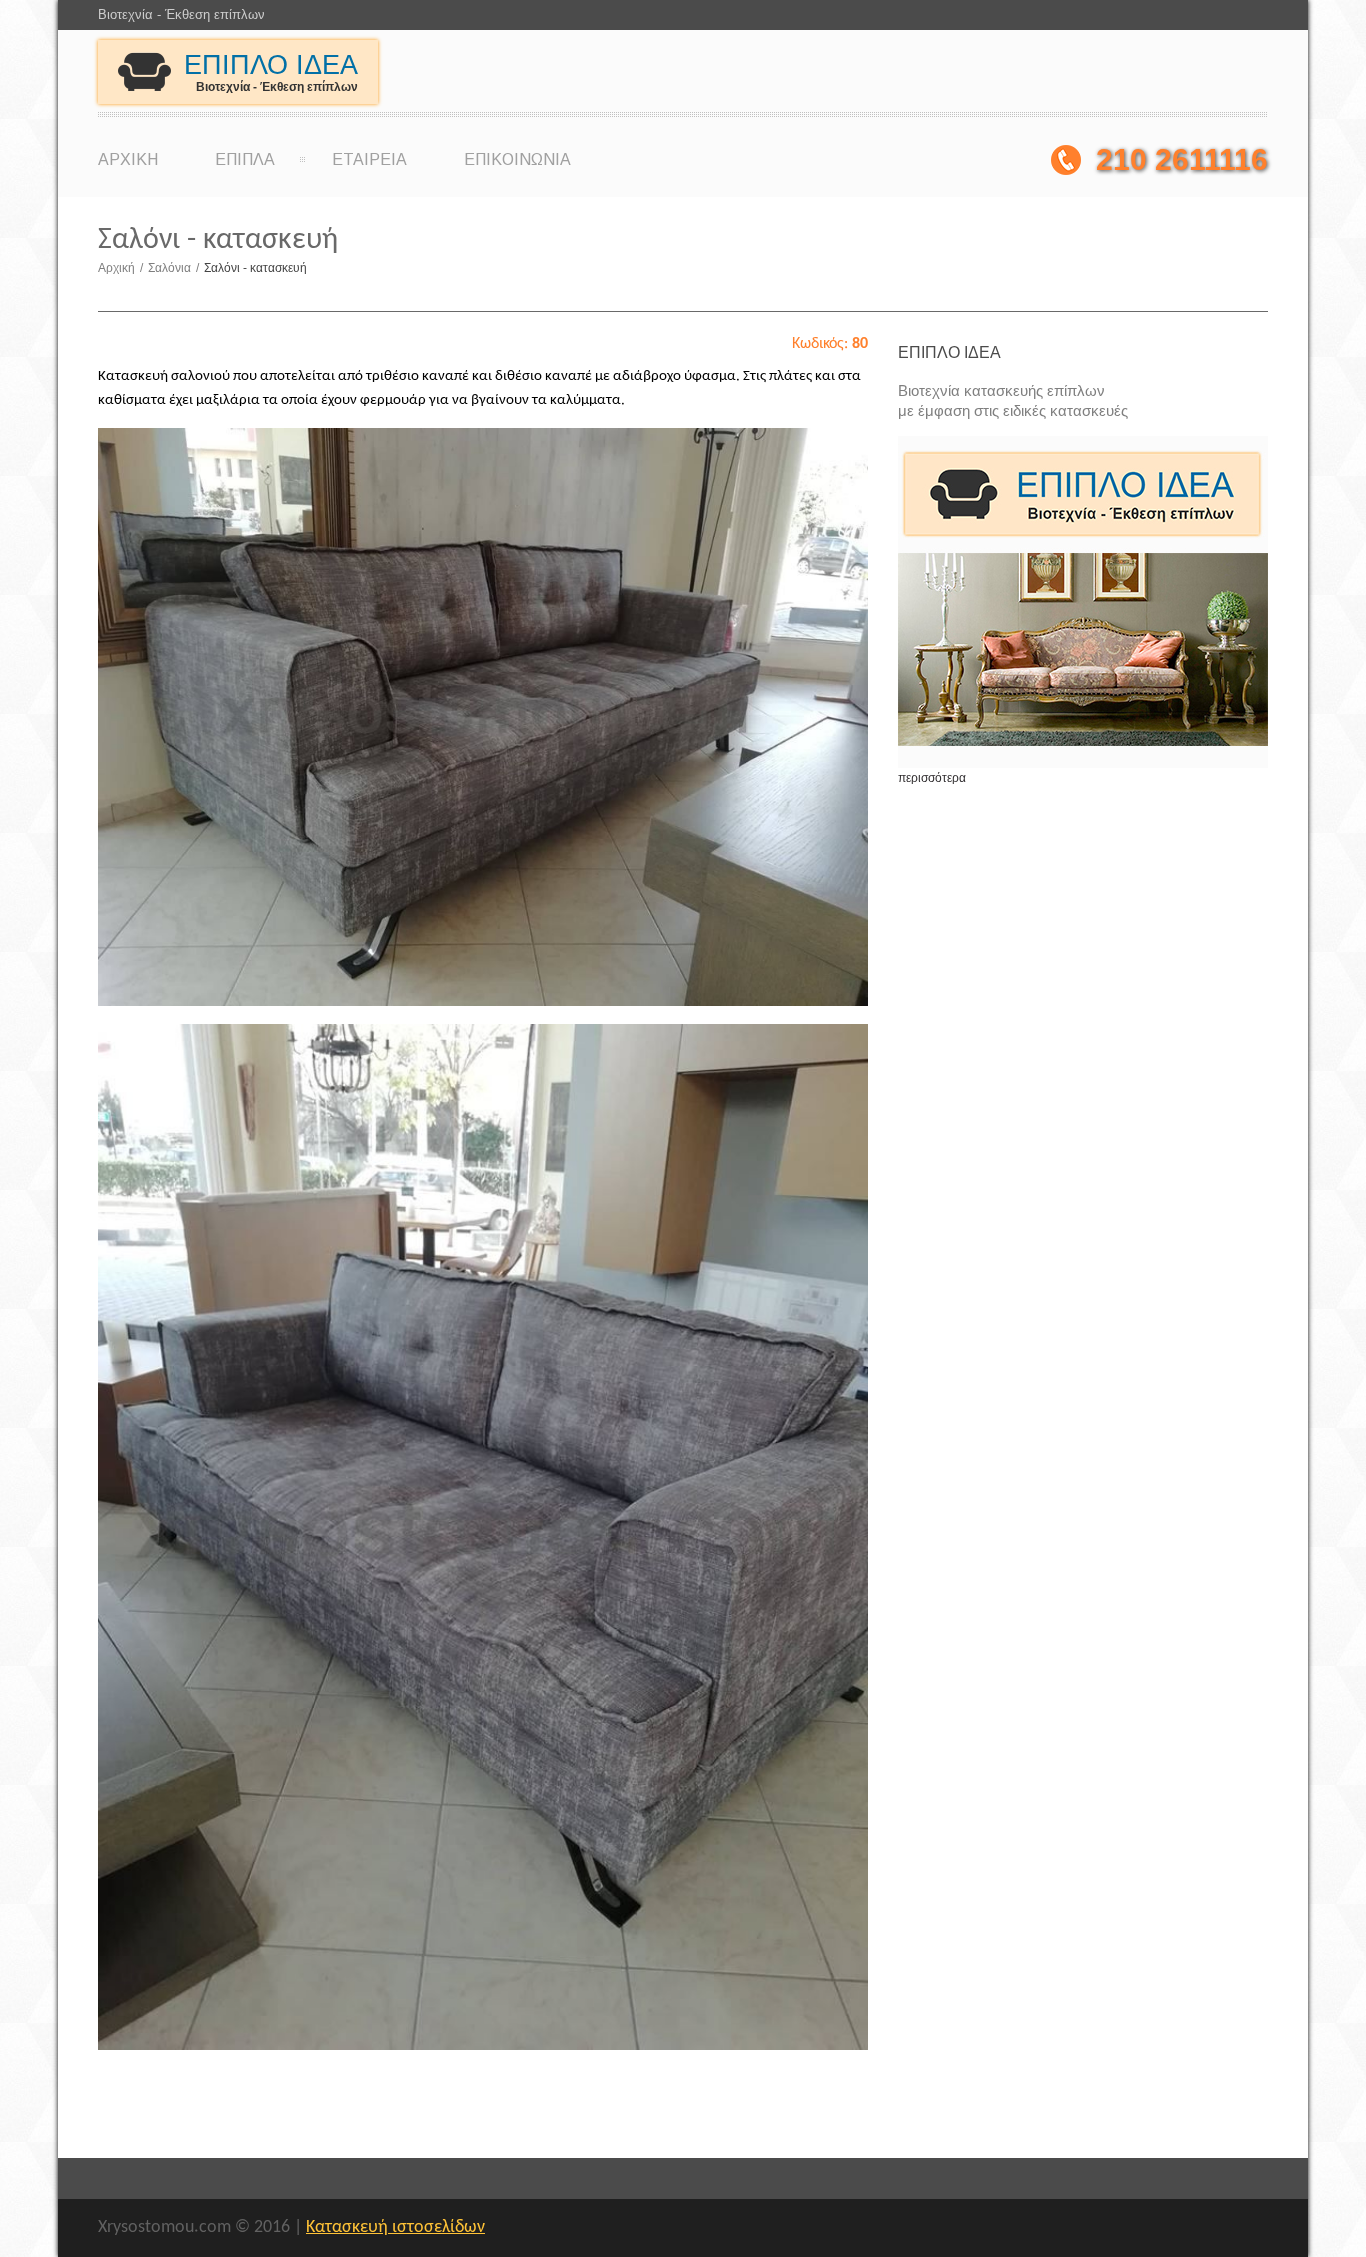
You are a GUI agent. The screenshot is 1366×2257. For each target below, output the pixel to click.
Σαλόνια (173, 268)
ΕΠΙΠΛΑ (245, 159)
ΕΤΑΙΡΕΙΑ (369, 159)
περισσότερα (932, 778)
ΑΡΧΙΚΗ (128, 159)
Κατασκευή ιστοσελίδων (395, 2227)
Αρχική (120, 268)
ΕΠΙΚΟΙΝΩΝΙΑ (517, 159)
